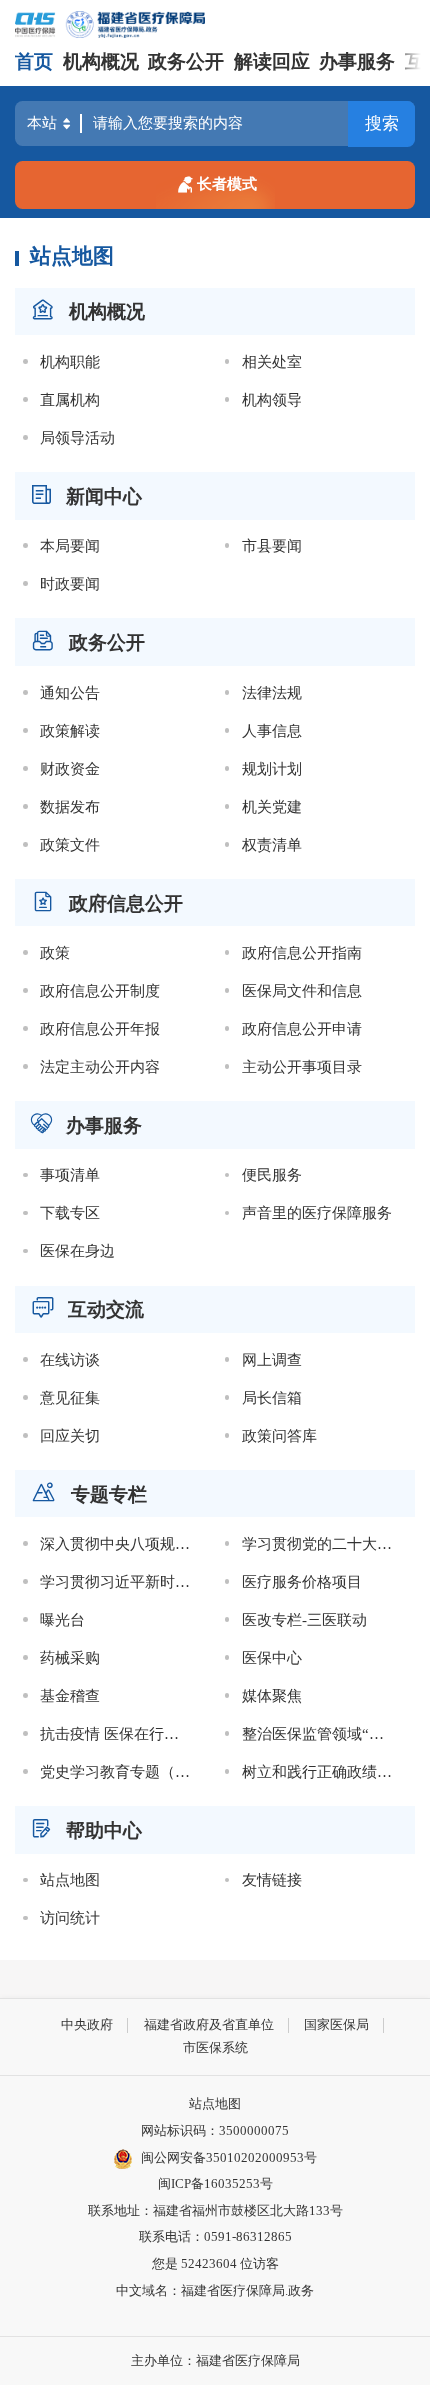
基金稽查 (70, 1695)
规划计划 (272, 768)
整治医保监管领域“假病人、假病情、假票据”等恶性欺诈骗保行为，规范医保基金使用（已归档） (325, 1733)
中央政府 (87, 2024)
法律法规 (272, 692)
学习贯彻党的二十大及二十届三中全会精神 (325, 1543)
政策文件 (70, 844)
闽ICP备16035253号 (215, 2183)
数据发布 (70, 806)
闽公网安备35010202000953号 (229, 2157)
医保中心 (272, 1657)
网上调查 (272, 1359)
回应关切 (70, 1435)
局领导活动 (77, 437)
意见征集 (70, 1397)
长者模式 (227, 183)
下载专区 (70, 1212)
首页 (34, 61)
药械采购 (70, 1657)
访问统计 (70, 1917)
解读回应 (272, 61)
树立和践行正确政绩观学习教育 (325, 1771)
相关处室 (272, 361)
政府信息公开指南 (302, 952)
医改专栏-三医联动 (304, 1619)
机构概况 (101, 61)
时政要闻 (70, 583)
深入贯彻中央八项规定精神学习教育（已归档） (123, 1543)
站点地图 (70, 1879)
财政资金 (70, 768)
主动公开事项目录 (302, 1066)
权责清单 (272, 844)
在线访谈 (70, 1359)
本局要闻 (70, 545)
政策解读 (70, 730)
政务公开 (186, 61)
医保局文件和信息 (302, 990)
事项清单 (70, 1174)
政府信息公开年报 (100, 1028)
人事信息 (272, 730)
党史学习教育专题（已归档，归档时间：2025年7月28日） (123, 1771)
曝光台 (62, 1619)
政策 (55, 952)
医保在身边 (77, 1250)
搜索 (382, 123)
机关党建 (272, 806)
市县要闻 (272, 545)
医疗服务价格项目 (302, 1581)
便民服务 (272, 1174)
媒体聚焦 (272, 1695)
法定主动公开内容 (100, 1066)
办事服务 (357, 61)
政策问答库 (279, 1435)
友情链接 (272, 1879)
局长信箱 (272, 1397)
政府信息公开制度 (100, 990)
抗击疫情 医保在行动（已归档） (123, 1733)
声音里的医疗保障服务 (317, 1212)
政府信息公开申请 (302, 1028)
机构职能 (70, 361)
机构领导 (272, 399)
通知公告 (70, 692)
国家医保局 (336, 2024)
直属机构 (70, 399)
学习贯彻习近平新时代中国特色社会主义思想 (123, 1581)
